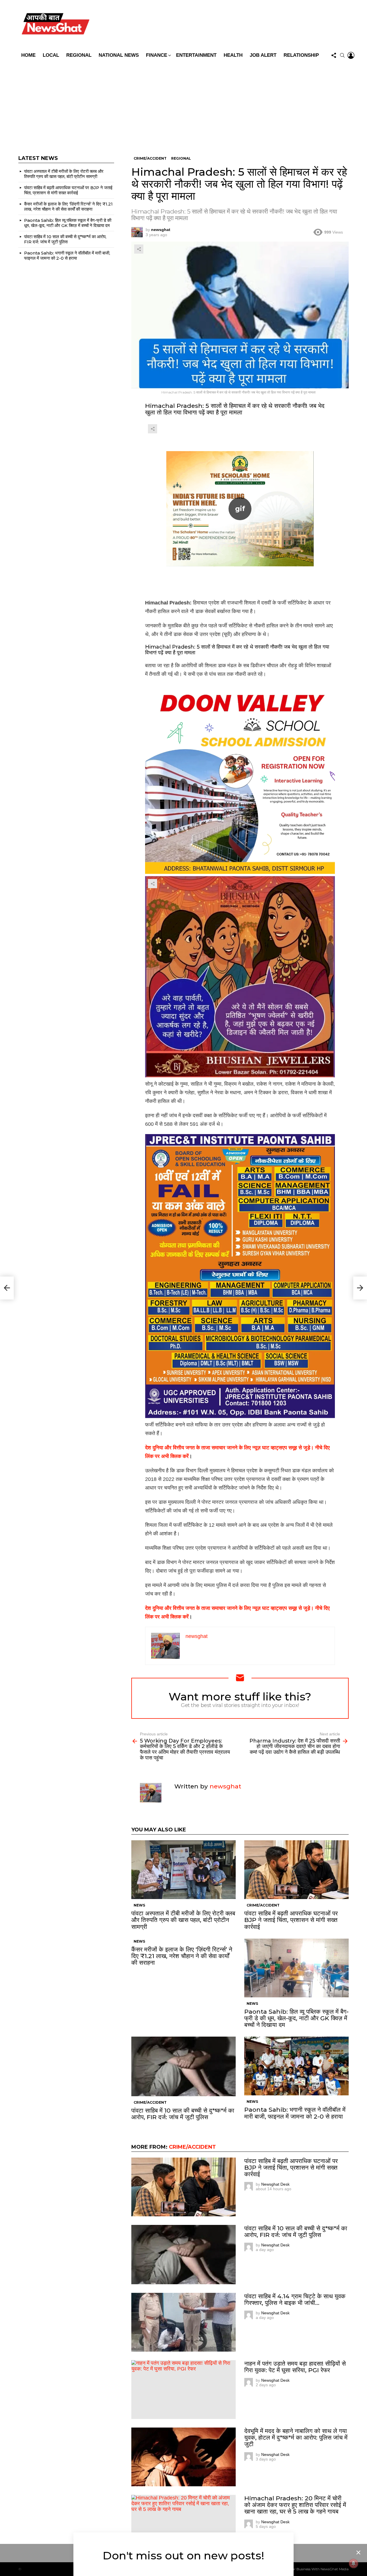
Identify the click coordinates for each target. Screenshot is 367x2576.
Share (139, 249)
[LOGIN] (351, 55)
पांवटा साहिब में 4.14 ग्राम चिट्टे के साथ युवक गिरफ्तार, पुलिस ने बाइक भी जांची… (295, 2299)
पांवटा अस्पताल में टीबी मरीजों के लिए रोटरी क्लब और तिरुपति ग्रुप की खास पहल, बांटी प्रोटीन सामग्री (183, 1920)
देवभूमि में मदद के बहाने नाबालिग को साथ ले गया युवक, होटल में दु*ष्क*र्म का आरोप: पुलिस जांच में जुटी (296, 2437)
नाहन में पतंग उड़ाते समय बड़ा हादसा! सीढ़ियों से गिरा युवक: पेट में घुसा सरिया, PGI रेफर (295, 2367)
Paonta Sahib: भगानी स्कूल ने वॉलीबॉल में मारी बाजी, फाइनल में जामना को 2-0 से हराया (295, 2113)
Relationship (301, 55)
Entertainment (196, 55)
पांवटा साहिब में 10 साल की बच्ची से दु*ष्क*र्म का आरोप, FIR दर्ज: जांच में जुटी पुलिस (183, 2114)
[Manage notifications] (354, 2563)
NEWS (139, 1905)
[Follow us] (334, 55)
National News (119, 55)
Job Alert (263, 55)
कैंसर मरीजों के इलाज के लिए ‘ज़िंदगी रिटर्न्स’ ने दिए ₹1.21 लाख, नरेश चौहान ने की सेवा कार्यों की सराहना (182, 1956)
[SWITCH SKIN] (225, 25)
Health (233, 55)
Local (51, 55)
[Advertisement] (183, 104)
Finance (157, 55)
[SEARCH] (342, 55)
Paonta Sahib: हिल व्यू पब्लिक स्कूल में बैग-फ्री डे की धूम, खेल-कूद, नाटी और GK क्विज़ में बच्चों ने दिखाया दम (296, 2018)
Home (28, 55)
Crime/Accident (263, 1905)
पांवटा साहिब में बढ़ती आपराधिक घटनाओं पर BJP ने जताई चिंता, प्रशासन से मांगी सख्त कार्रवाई (291, 1920)
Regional (79, 55)
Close (358, 2552)
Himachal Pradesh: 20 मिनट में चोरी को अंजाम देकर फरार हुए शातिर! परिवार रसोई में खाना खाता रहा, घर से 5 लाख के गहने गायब (295, 2505)
